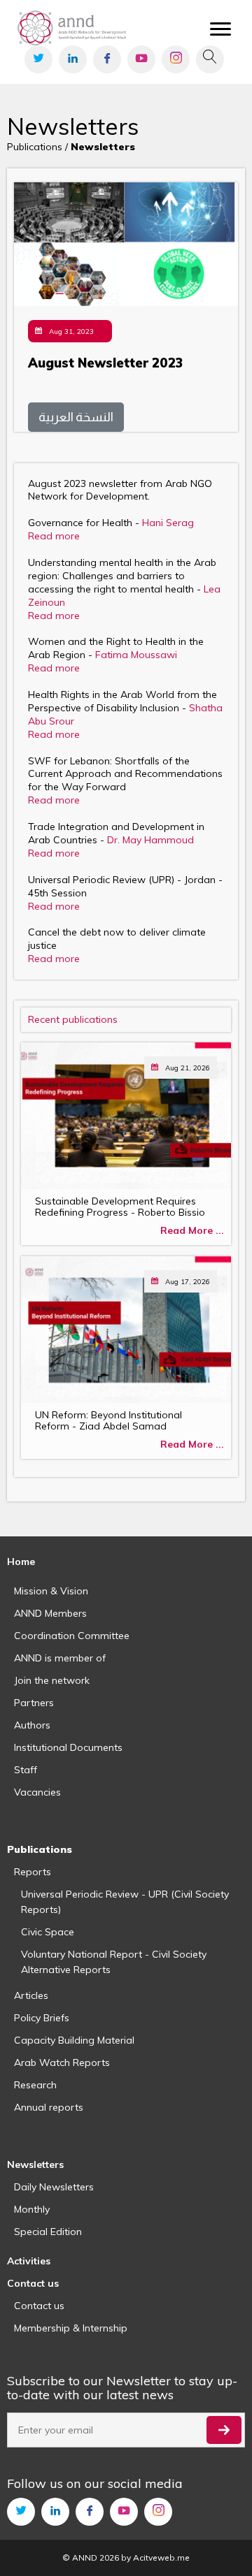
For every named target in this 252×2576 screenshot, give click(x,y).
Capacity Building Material (74, 2040)
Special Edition (48, 2232)
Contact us (39, 2306)
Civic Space (48, 1932)
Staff (26, 1770)
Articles (31, 1995)
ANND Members (50, 1613)
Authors (32, 1725)
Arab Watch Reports (62, 2062)
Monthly (32, 2209)
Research (35, 2085)
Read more (54, 536)
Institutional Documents (68, 1747)
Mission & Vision (51, 1591)
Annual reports (49, 2107)
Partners (34, 1703)
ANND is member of (60, 1658)
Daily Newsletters (54, 2187)
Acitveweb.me (161, 2557)
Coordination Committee (72, 1636)
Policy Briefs (42, 2018)
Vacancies (37, 1792)
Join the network (52, 1680)
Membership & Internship (71, 2328)
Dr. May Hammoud (150, 840)
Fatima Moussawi (136, 655)
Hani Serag (168, 523)
